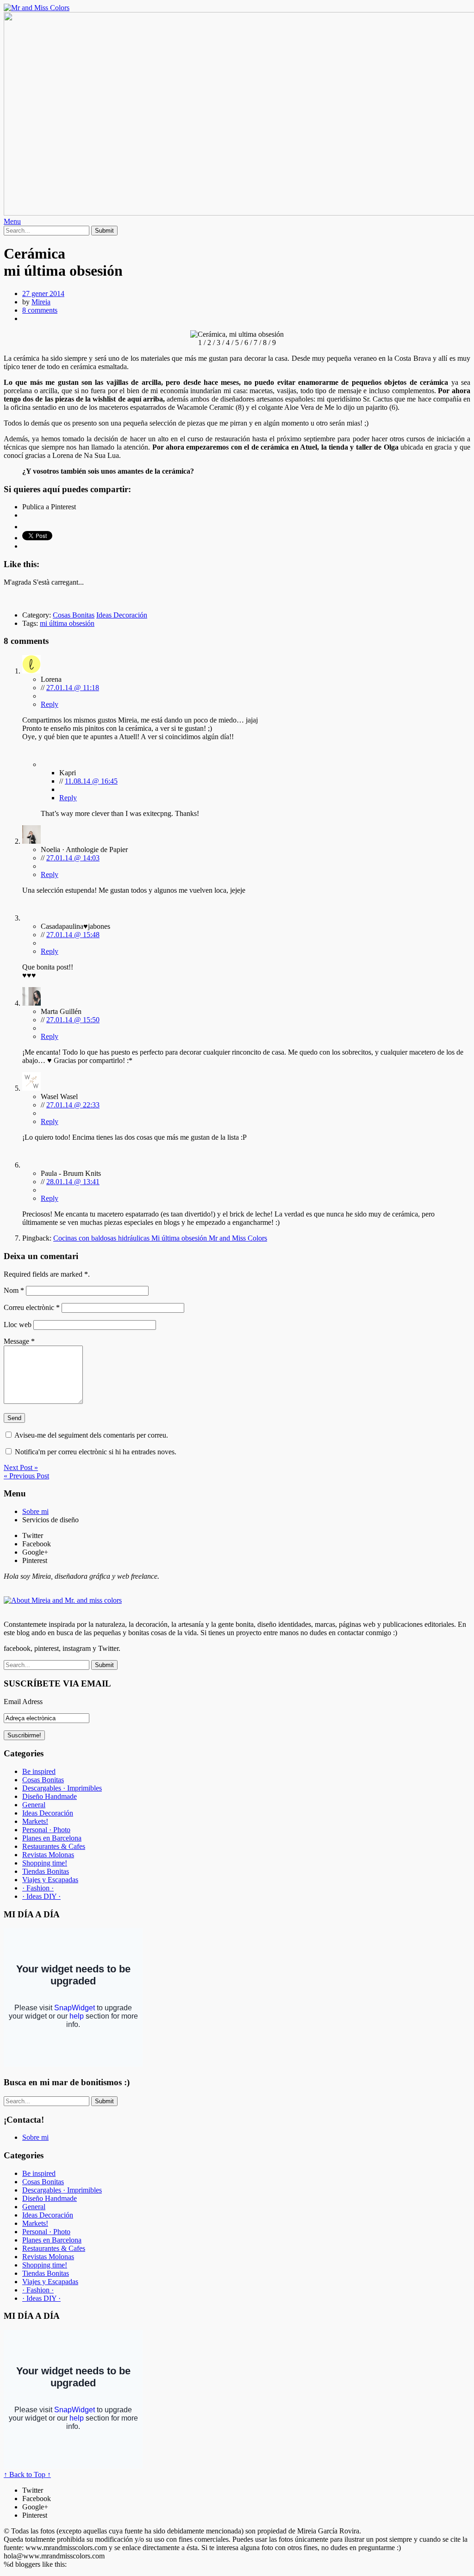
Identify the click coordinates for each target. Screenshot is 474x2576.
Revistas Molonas (48, 1855)
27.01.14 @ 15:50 (73, 1020)
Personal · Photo (46, 1830)
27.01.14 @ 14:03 (73, 858)
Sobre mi (35, 1511)
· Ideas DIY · (41, 1896)
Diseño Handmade (50, 1796)
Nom (14, 1290)
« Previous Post (26, 1476)
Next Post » (21, 1467)
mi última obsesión (67, 623)
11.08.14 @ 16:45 (91, 781)
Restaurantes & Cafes (54, 1846)
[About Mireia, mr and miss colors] (63, 1600)
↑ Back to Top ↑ (27, 2474)
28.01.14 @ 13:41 (73, 1182)
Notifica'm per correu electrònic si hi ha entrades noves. (96, 1452)
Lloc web (18, 1325)
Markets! (35, 1821)
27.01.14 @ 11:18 (73, 688)
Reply (50, 704)
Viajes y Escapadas (50, 1880)
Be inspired (39, 1771)
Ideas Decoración (122, 615)
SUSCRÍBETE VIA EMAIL (57, 1683)
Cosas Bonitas (74, 615)
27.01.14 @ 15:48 (73, 935)
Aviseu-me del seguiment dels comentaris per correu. (91, 1435)
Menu (12, 221)
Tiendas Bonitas (46, 1871)
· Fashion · (38, 1888)
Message (19, 1341)
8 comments (40, 310)
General (34, 1805)
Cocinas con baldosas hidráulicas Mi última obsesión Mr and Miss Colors (160, 1238)
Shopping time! (45, 1863)
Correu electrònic (32, 1307)
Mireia (41, 302)
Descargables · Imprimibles (62, 1788)
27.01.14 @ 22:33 (73, 1105)
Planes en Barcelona (52, 1838)
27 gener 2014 (43, 293)
